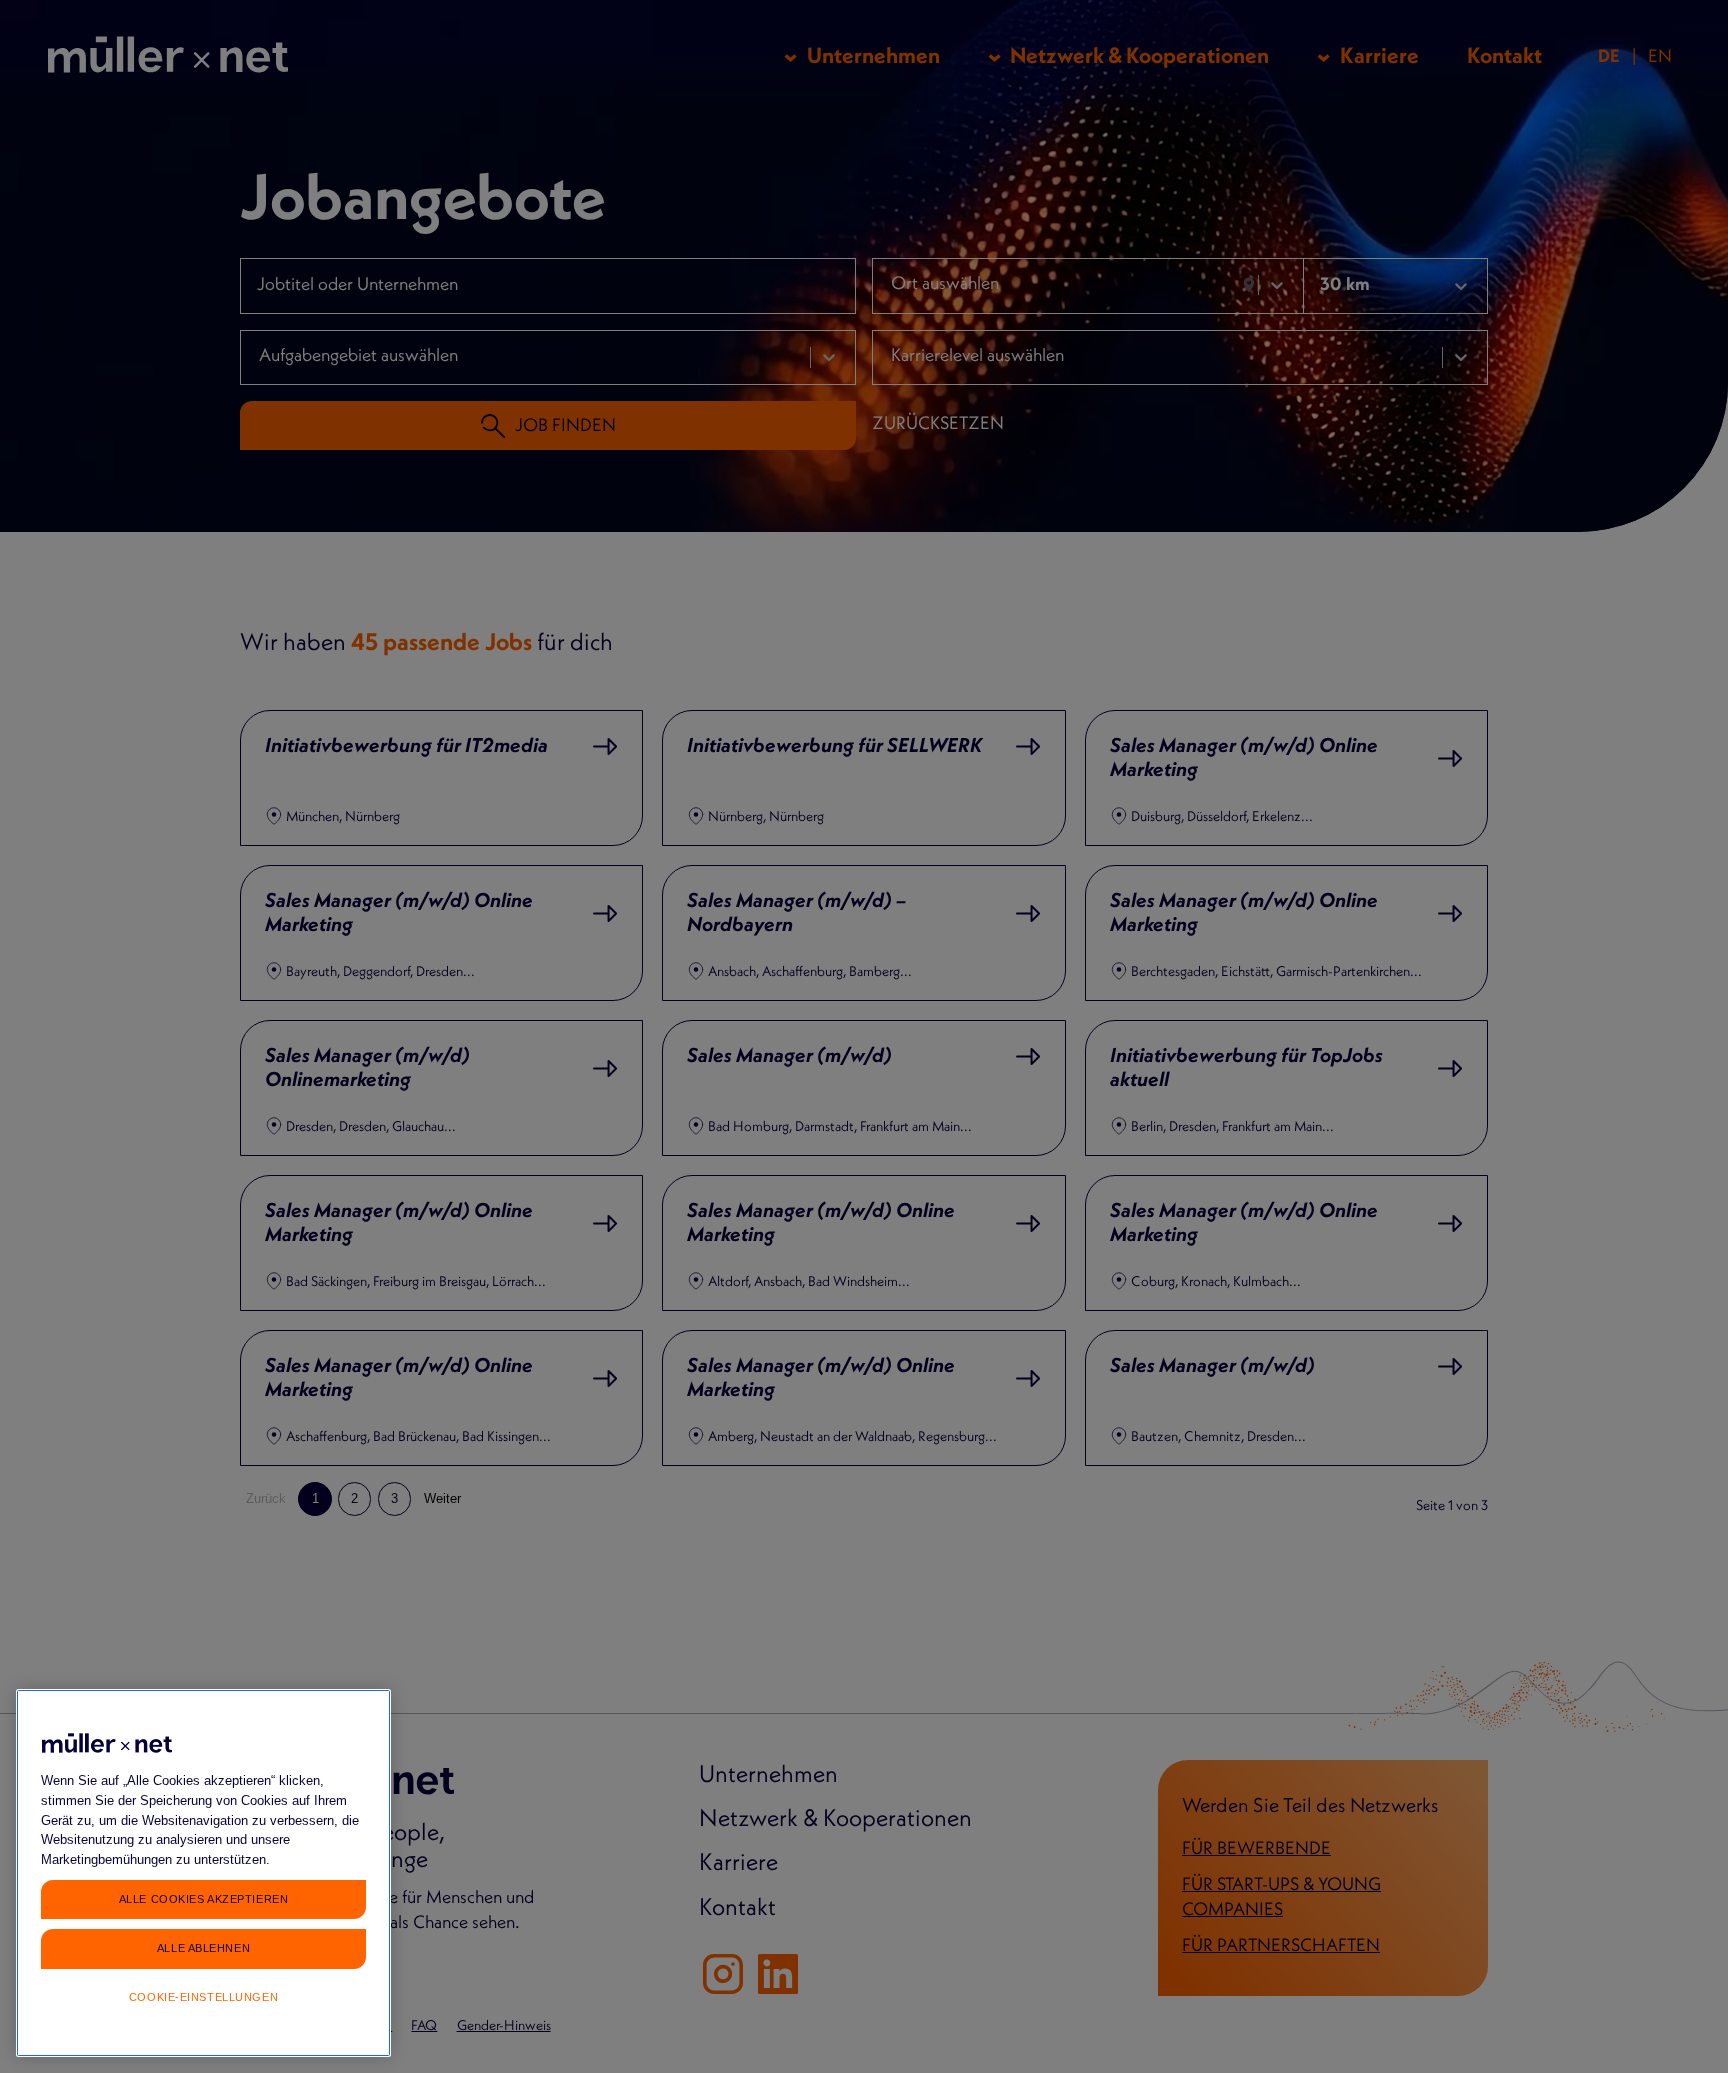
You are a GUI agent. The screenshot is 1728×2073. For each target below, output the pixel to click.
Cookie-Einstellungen (203, 1997)
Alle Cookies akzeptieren (203, 1898)
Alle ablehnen (203, 1947)
